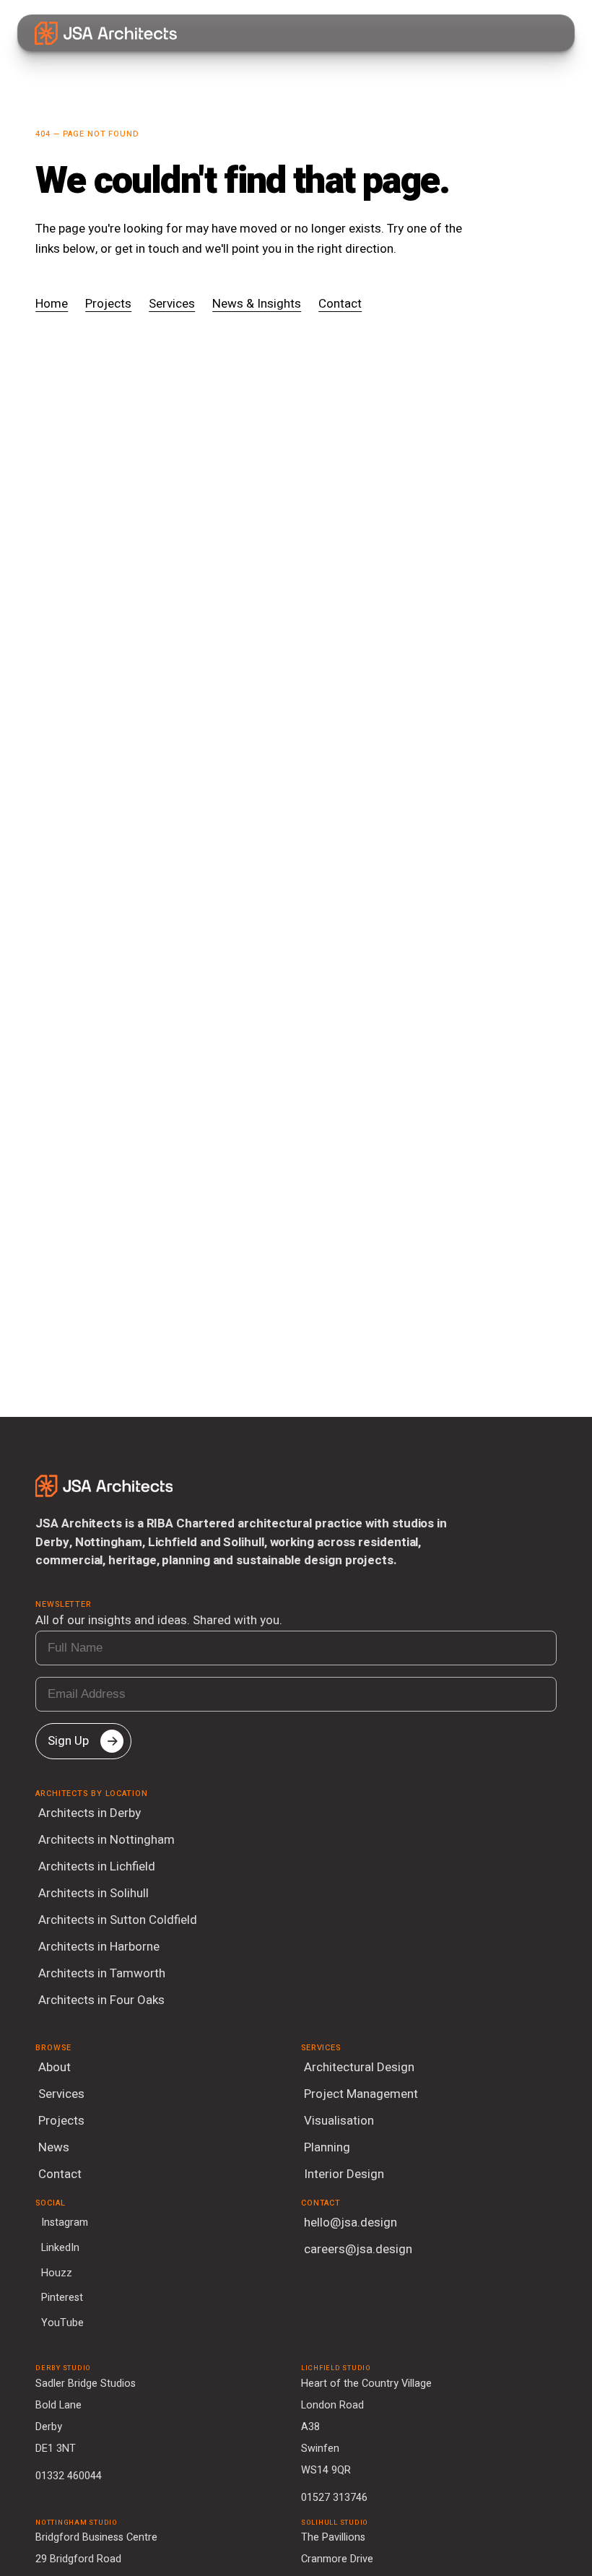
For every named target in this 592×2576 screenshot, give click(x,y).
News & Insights (257, 304)
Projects (108, 304)
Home (52, 304)
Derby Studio (63, 2368)
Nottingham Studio (77, 2523)
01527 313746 (334, 2498)
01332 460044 (69, 2476)
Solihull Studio (335, 2523)
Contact (340, 304)
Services (172, 304)
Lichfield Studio (336, 2368)
